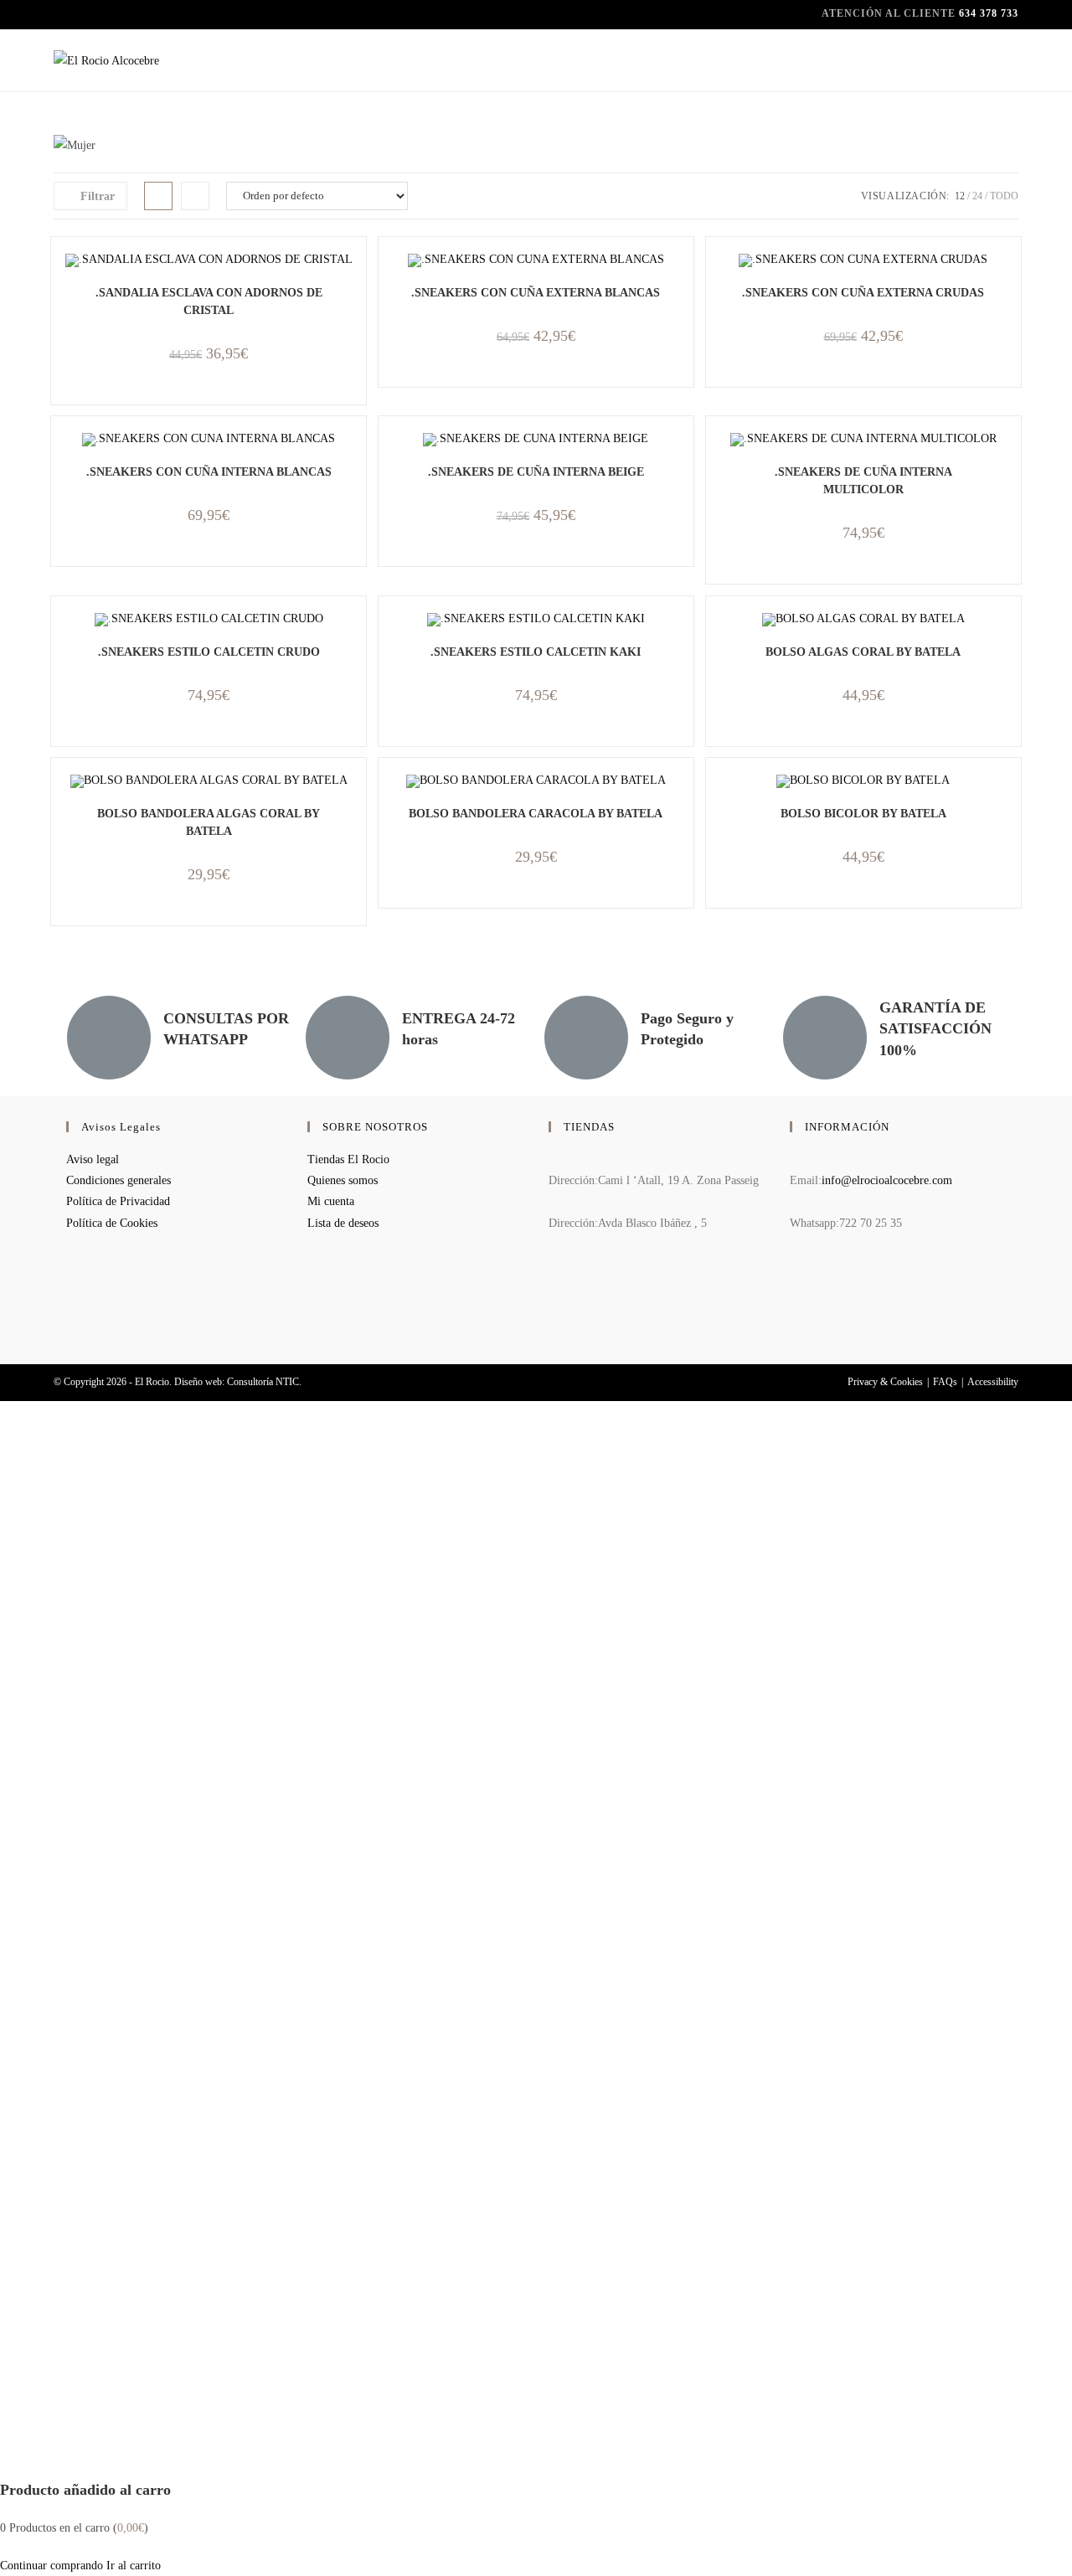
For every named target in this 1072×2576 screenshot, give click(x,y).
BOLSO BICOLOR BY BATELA (863, 814)
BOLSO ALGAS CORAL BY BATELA (863, 652)
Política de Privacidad (118, 1201)
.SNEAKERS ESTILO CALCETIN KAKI (536, 652)
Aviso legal (93, 1159)
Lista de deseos (343, 1223)
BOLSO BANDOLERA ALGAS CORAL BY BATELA (209, 822)
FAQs (945, 1382)
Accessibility (993, 1382)
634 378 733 (989, 13)
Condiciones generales (119, 1180)
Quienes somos (343, 1180)
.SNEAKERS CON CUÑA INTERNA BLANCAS (209, 472)
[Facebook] (794, 1273)
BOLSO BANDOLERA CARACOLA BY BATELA (536, 814)
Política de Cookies (112, 1223)
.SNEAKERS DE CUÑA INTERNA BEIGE (536, 472)
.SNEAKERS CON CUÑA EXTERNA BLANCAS (536, 293)
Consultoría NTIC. (264, 1382)
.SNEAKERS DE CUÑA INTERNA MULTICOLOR (863, 481)
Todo (1004, 196)
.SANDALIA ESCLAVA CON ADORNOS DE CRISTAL (209, 301)
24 (977, 196)
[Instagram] (794, 1317)
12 (960, 196)
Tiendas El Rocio (348, 1159)
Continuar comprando (52, 2566)
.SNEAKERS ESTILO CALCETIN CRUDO (209, 652)
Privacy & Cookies (885, 1382)
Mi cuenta (331, 1201)
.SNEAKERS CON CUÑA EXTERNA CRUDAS (863, 293)
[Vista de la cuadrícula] (158, 196)
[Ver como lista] (195, 196)
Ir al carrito (134, 2566)
